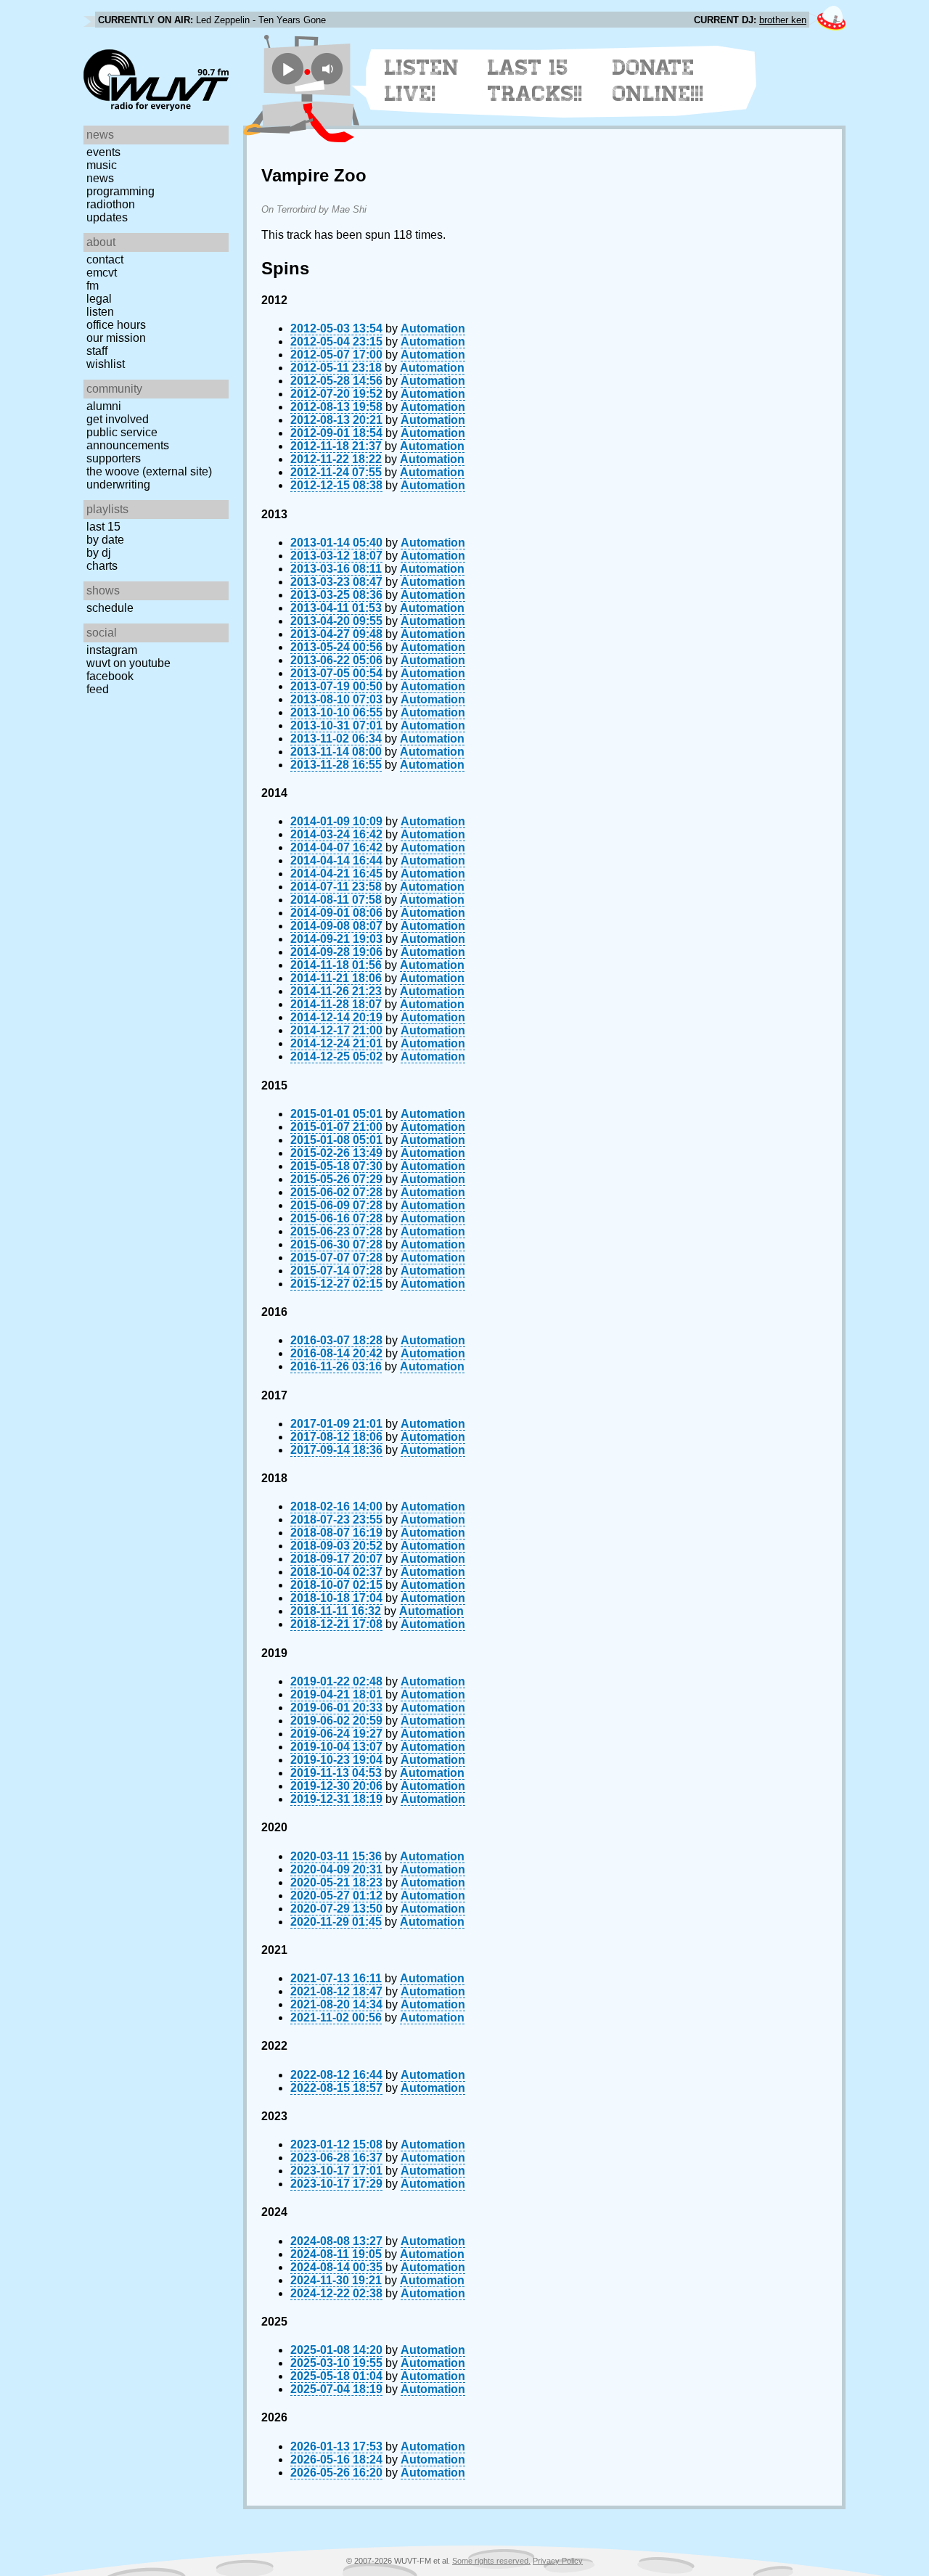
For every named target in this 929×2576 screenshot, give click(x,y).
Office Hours (116, 325)
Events (103, 152)
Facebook (110, 676)
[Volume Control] (329, 69)
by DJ (99, 553)
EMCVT (102, 273)
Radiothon (111, 204)
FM (93, 286)
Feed (98, 689)
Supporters (114, 458)
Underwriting (118, 484)
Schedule (110, 608)
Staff (97, 351)
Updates (107, 217)
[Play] (288, 69)
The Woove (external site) (149, 471)
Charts (102, 566)
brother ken (783, 20)
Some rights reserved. (491, 2561)
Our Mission (116, 338)
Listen (100, 312)
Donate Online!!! (658, 81)
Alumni (104, 406)
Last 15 (103, 527)
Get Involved (118, 419)
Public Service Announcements (128, 439)
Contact (105, 259)
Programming (120, 191)
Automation (433, 328)
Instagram (112, 650)
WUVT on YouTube (128, 663)
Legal (99, 299)
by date (105, 540)
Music (102, 165)
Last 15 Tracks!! (535, 81)
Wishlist (106, 364)
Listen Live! (422, 81)
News (100, 178)
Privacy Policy (558, 2561)
